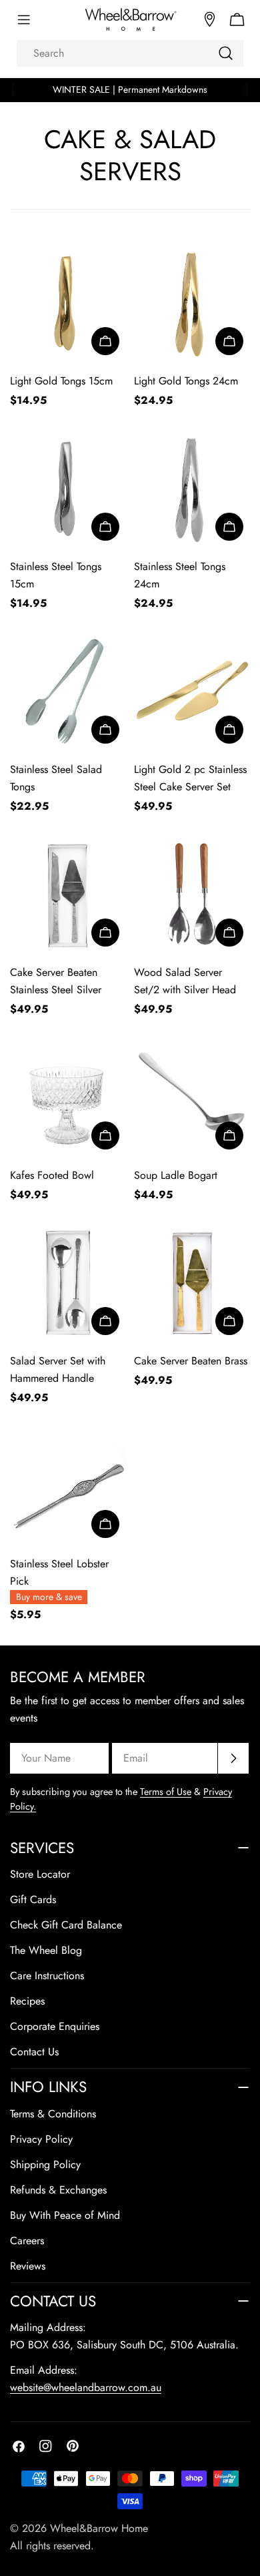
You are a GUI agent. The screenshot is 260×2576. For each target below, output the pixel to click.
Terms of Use (166, 1792)
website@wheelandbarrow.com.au (86, 2387)
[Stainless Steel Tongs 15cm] (68, 489)
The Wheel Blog (46, 1950)
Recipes (27, 2001)
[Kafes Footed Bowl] (68, 1098)
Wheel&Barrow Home (99, 2528)
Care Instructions (47, 1976)
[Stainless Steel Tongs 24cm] (192, 489)
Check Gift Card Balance (66, 1925)
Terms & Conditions (53, 2114)
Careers (27, 2241)
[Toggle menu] (23, 20)
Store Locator (40, 1874)
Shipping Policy (45, 2164)
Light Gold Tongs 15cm (61, 381)
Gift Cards (33, 1899)
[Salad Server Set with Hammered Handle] (68, 1284)
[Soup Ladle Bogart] (192, 1098)
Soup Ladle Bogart (176, 1175)
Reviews (28, 2266)
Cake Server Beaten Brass (191, 1361)
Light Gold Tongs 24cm (186, 381)
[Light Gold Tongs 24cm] (192, 304)
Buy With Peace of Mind (65, 2215)
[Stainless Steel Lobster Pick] (68, 1487)
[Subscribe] (233, 1758)
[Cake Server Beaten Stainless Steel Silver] (68, 895)
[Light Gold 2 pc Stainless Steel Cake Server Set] (192, 692)
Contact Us (34, 2052)
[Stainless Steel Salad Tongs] (68, 692)
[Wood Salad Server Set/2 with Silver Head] (192, 895)
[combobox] (130, 53)
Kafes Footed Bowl (52, 1175)
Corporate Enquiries (55, 2026)
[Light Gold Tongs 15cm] (68, 304)
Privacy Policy (41, 2139)
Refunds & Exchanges (58, 2190)
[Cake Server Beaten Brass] (192, 1284)
